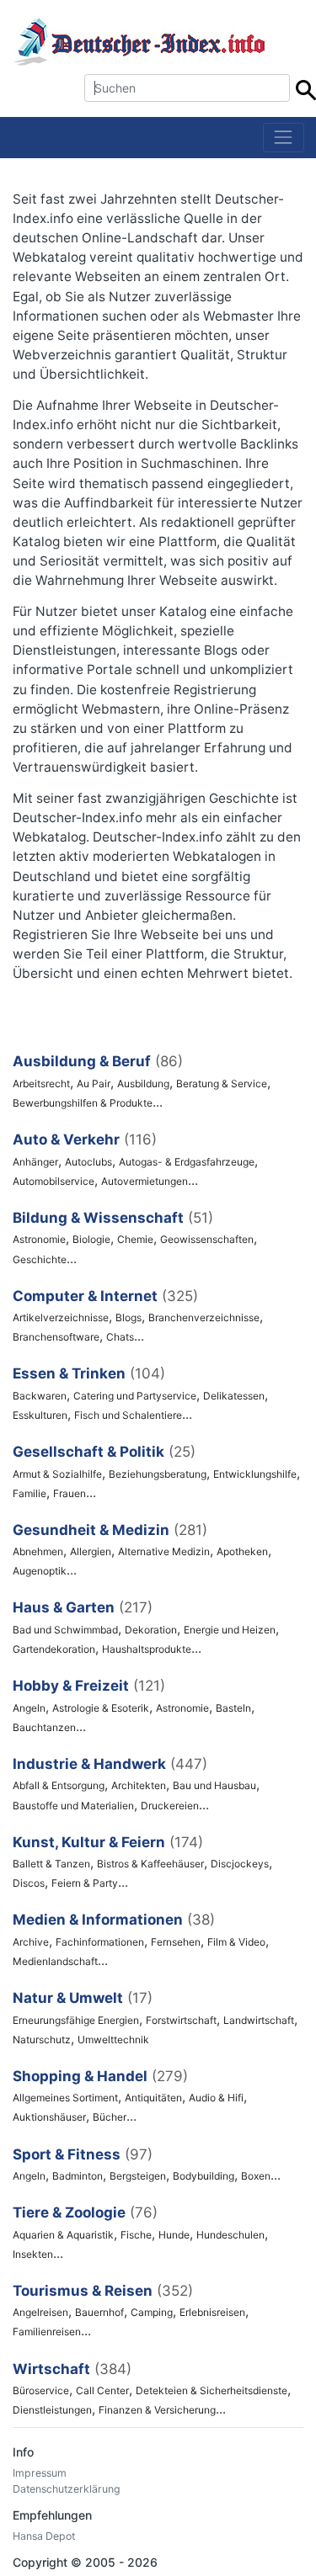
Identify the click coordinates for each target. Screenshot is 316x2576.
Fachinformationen (100, 1942)
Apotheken (242, 1551)
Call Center (102, 2390)
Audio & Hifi (216, 2098)
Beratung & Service (222, 1084)
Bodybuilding (204, 2176)
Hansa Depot (44, 2536)
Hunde (174, 2235)
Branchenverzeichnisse (204, 1317)
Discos (29, 1883)
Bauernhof (99, 2312)
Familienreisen (47, 2332)
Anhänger (35, 1162)
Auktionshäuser (49, 2117)
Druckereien (170, 1806)
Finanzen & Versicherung (157, 2410)
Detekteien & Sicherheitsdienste (212, 2390)
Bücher (110, 2117)
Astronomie (39, 1239)
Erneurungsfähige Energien (76, 2020)
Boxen (256, 2176)
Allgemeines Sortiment (65, 2098)
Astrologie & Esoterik (101, 1708)
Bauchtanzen (44, 1727)
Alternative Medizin (164, 1551)
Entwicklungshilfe (255, 1474)
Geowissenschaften (207, 1239)
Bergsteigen (138, 2176)
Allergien (91, 1551)
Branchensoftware (56, 1337)
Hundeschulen (230, 2235)
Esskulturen (40, 1415)
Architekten (139, 1785)
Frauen (70, 1493)
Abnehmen (38, 1551)
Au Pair (94, 1084)
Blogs (129, 1317)
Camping (152, 2312)
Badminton (78, 2176)
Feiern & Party (85, 1883)
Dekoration (151, 1630)
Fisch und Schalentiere (128, 1415)
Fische (136, 2235)
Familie (29, 1493)
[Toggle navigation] (284, 138)
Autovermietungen (145, 1181)
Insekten (33, 2254)
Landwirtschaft (259, 2020)
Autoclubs (88, 1162)
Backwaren (40, 1396)
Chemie (135, 1239)
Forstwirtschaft (181, 2020)
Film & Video (236, 1942)
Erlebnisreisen (212, 2312)
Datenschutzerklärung (67, 2489)
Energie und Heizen (230, 1630)
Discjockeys (240, 1864)
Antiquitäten (153, 2098)
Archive (31, 1942)
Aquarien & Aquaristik (63, 2235)
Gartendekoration (54, 1649)
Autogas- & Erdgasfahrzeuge (187, 1162)
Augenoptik (40, 1571)
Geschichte (40, 1259)
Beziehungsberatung (158, 1474)
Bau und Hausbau (214, 1785)
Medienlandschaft (55, 1961)
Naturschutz (42, 2040)
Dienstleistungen (52, 2410)
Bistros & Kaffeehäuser (150, 1864)
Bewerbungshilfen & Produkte (83, 1103)
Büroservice (41, 2390)
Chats (120, 1337)
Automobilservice (54, 1181)
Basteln (233, 1708)
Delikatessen (234, 1396)
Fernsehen (176, 1942)
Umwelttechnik (113, 2040)
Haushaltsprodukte (147, 1649)
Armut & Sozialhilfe (57, 1474)
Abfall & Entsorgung (59, 1785)
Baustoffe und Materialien (73, 1806)
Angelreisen (40, 2312)
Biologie (91, 1239)
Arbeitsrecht (41, 1084)
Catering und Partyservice (135, 1396)
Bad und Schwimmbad (65, 1630)
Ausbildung (143, 1084)
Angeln (29, 1708)
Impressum (40, 2473)
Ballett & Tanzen (51, 1864)
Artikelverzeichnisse (61, 1317)
